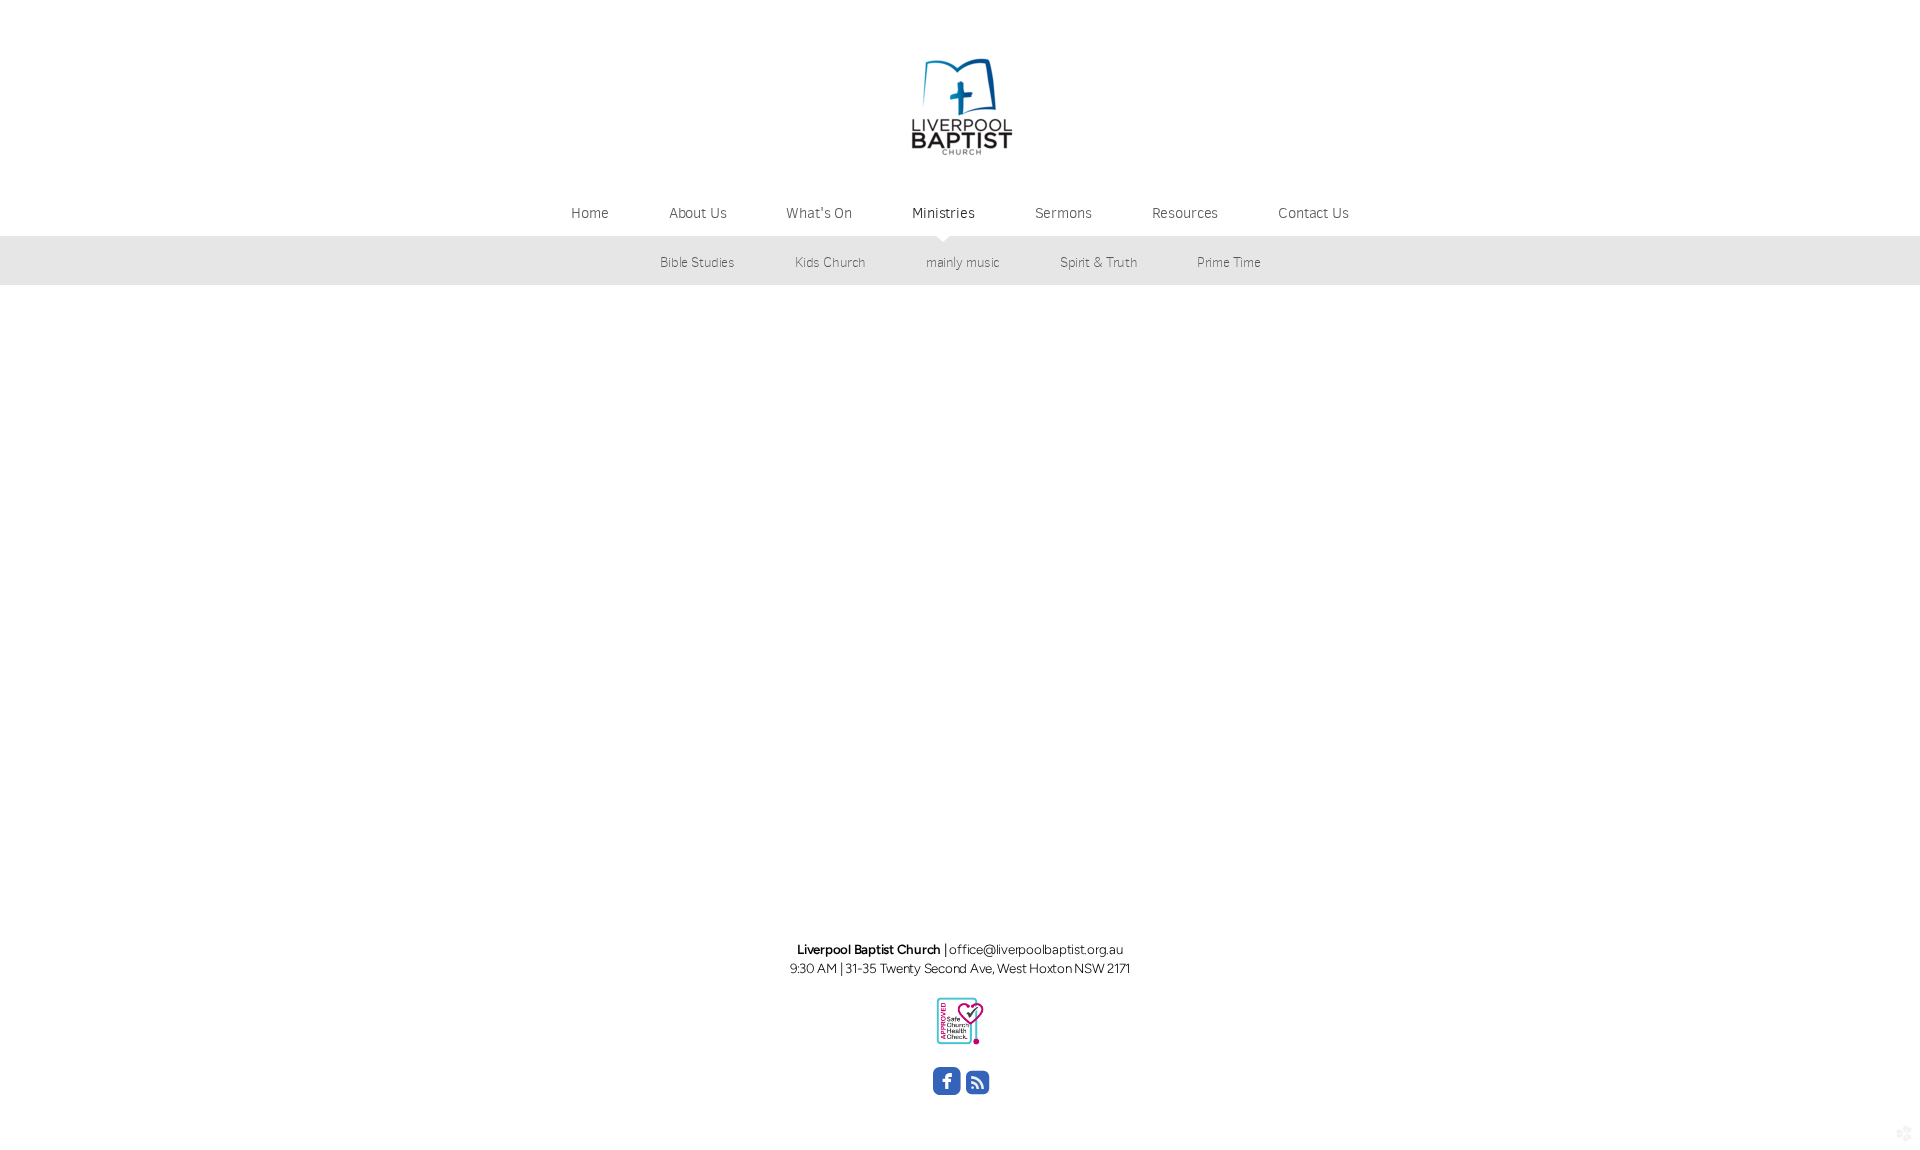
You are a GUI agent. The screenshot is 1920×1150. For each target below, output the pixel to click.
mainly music (963, 262)
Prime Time (1228, 262)
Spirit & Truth (1098, 262)
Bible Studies (697, 262)
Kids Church (830, 262)
